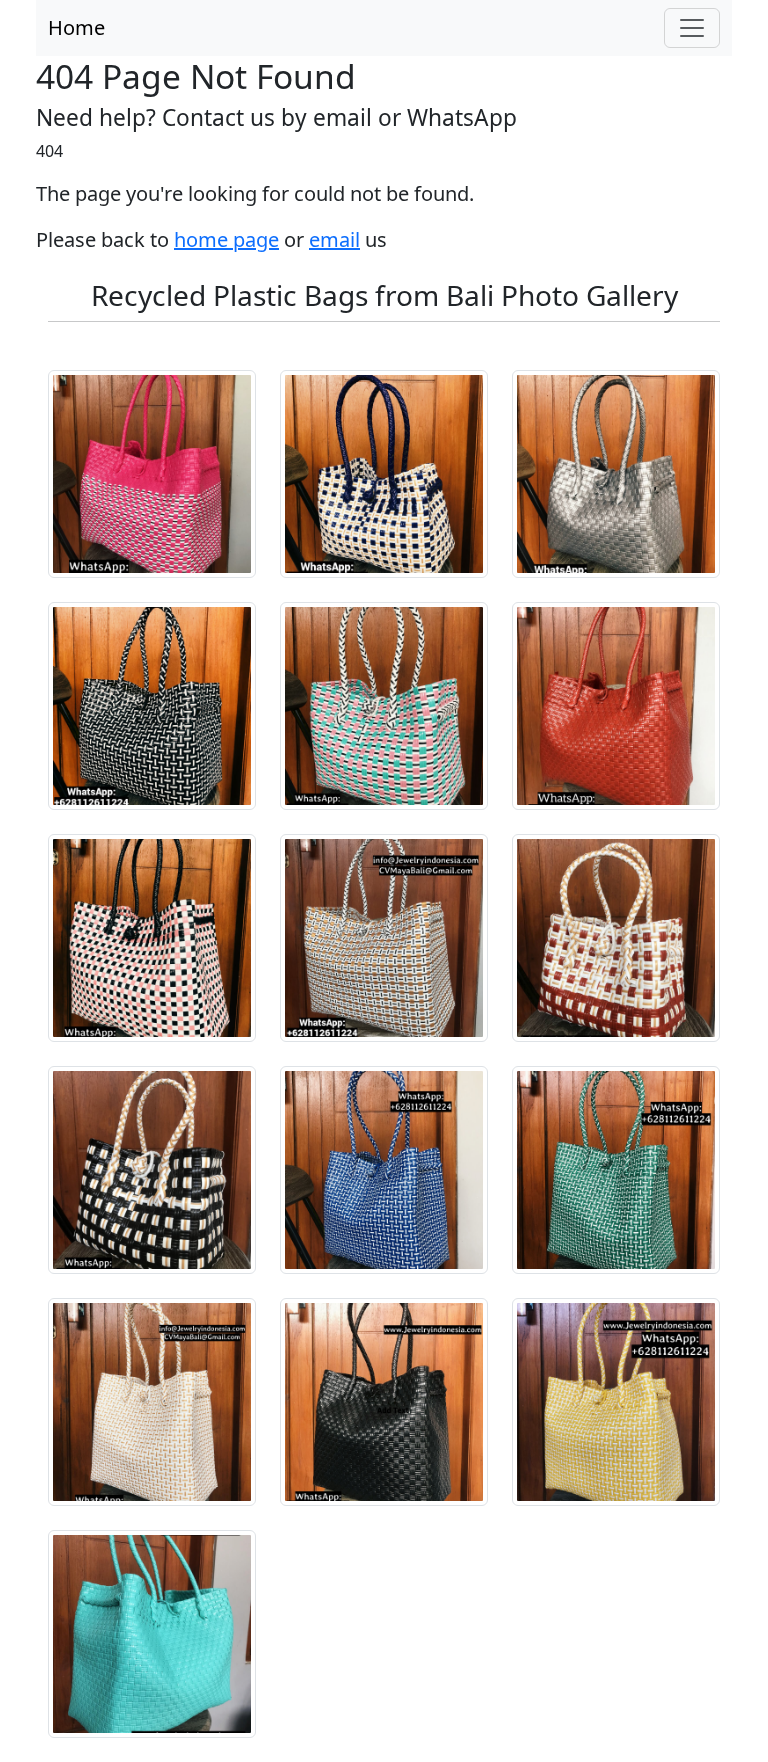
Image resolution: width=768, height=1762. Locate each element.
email (334, 239)
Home (76, 27)
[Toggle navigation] (692, 28)
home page (226, 239)
